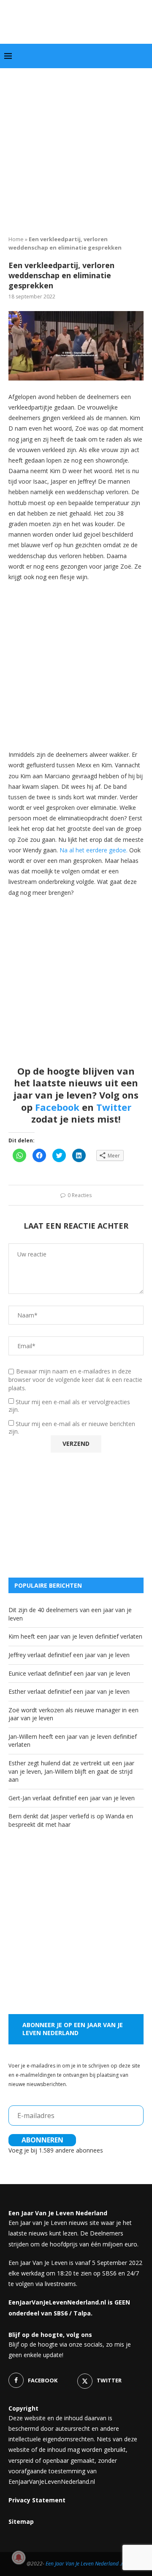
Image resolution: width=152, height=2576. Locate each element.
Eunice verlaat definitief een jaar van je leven (69, 1673)
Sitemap (21, 2521)
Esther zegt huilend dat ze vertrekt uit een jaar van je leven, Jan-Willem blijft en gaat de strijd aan (71, 1771)
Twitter (114, 1107)
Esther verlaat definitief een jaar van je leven (69, 1691)
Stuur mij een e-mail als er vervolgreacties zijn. (69, 1406)
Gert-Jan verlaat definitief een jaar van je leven (72, 1798)
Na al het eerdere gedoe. (94, 850)
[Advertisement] (76, 149)
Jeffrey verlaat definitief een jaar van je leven (69, 1655)
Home (16, 239)
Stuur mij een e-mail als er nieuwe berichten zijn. (72, 1428)
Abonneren (42, 2140)
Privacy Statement (37, 2500)
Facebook (57, 1107)
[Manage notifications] (19, 2557)
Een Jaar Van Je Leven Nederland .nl (85, 2564)
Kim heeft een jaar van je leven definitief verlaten (75, 1636)
